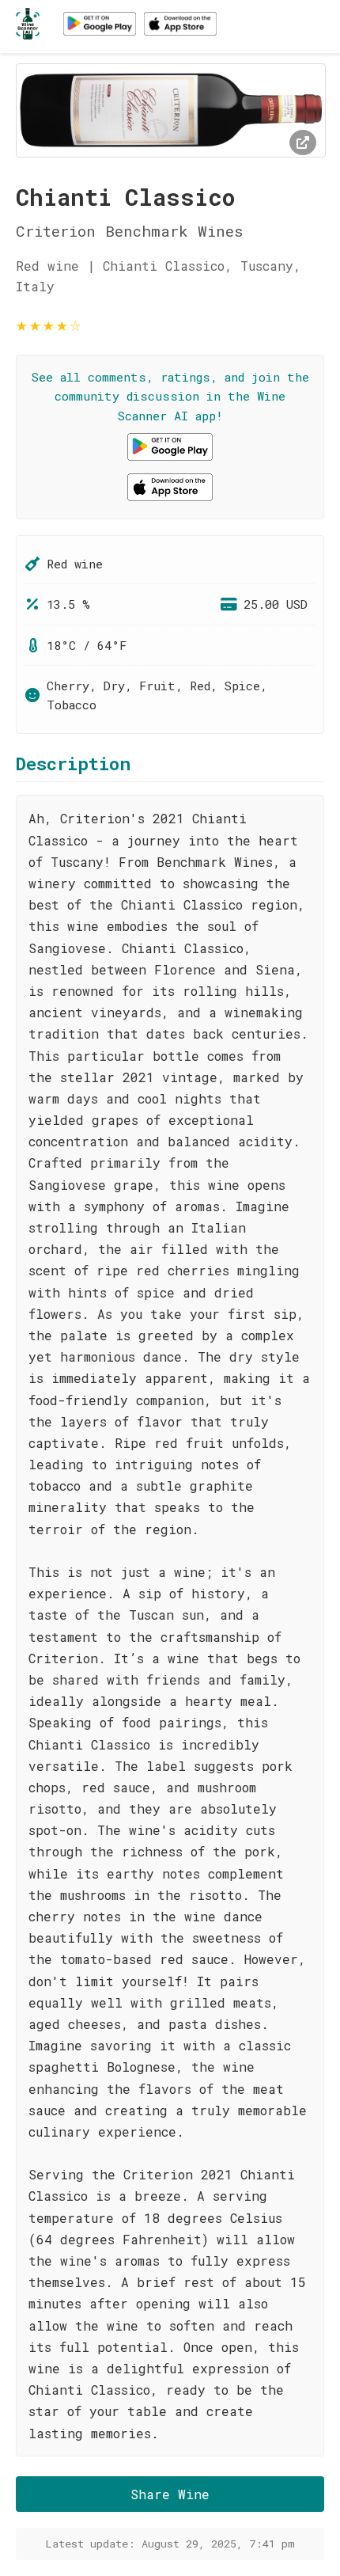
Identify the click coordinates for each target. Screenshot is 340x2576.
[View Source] (303, 142)
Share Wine (170, 2494)
